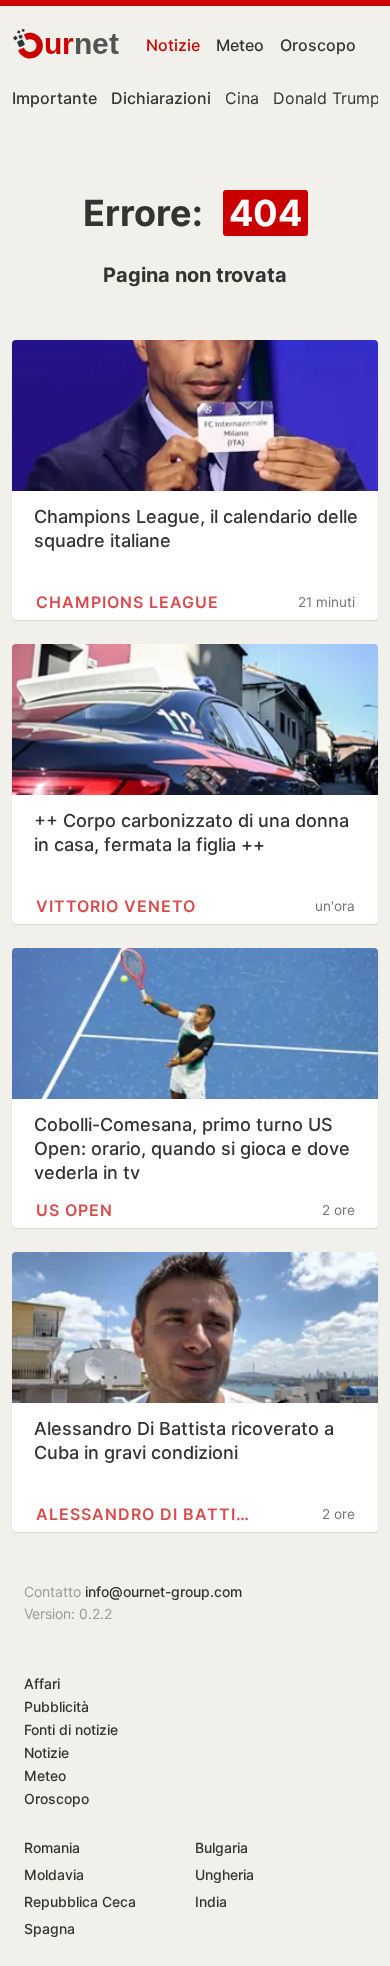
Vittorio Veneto (116, 906)
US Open (74, 1210)
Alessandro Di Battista (147, 1514)
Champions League (127, 602)
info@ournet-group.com (163, 1591)
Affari (42, 1683)
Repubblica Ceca (80, 1901)
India (211, 1901)
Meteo (240, 45)
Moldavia (54, 1874)
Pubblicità (56, 1706)
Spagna (49, 1928)
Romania (52, 1847)
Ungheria (224, 1874)
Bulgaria (221, 1847)
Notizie (173, 45)
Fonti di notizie (71, 1729)
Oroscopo (318, 45)
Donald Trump (326, 98)
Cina (242, 98)
